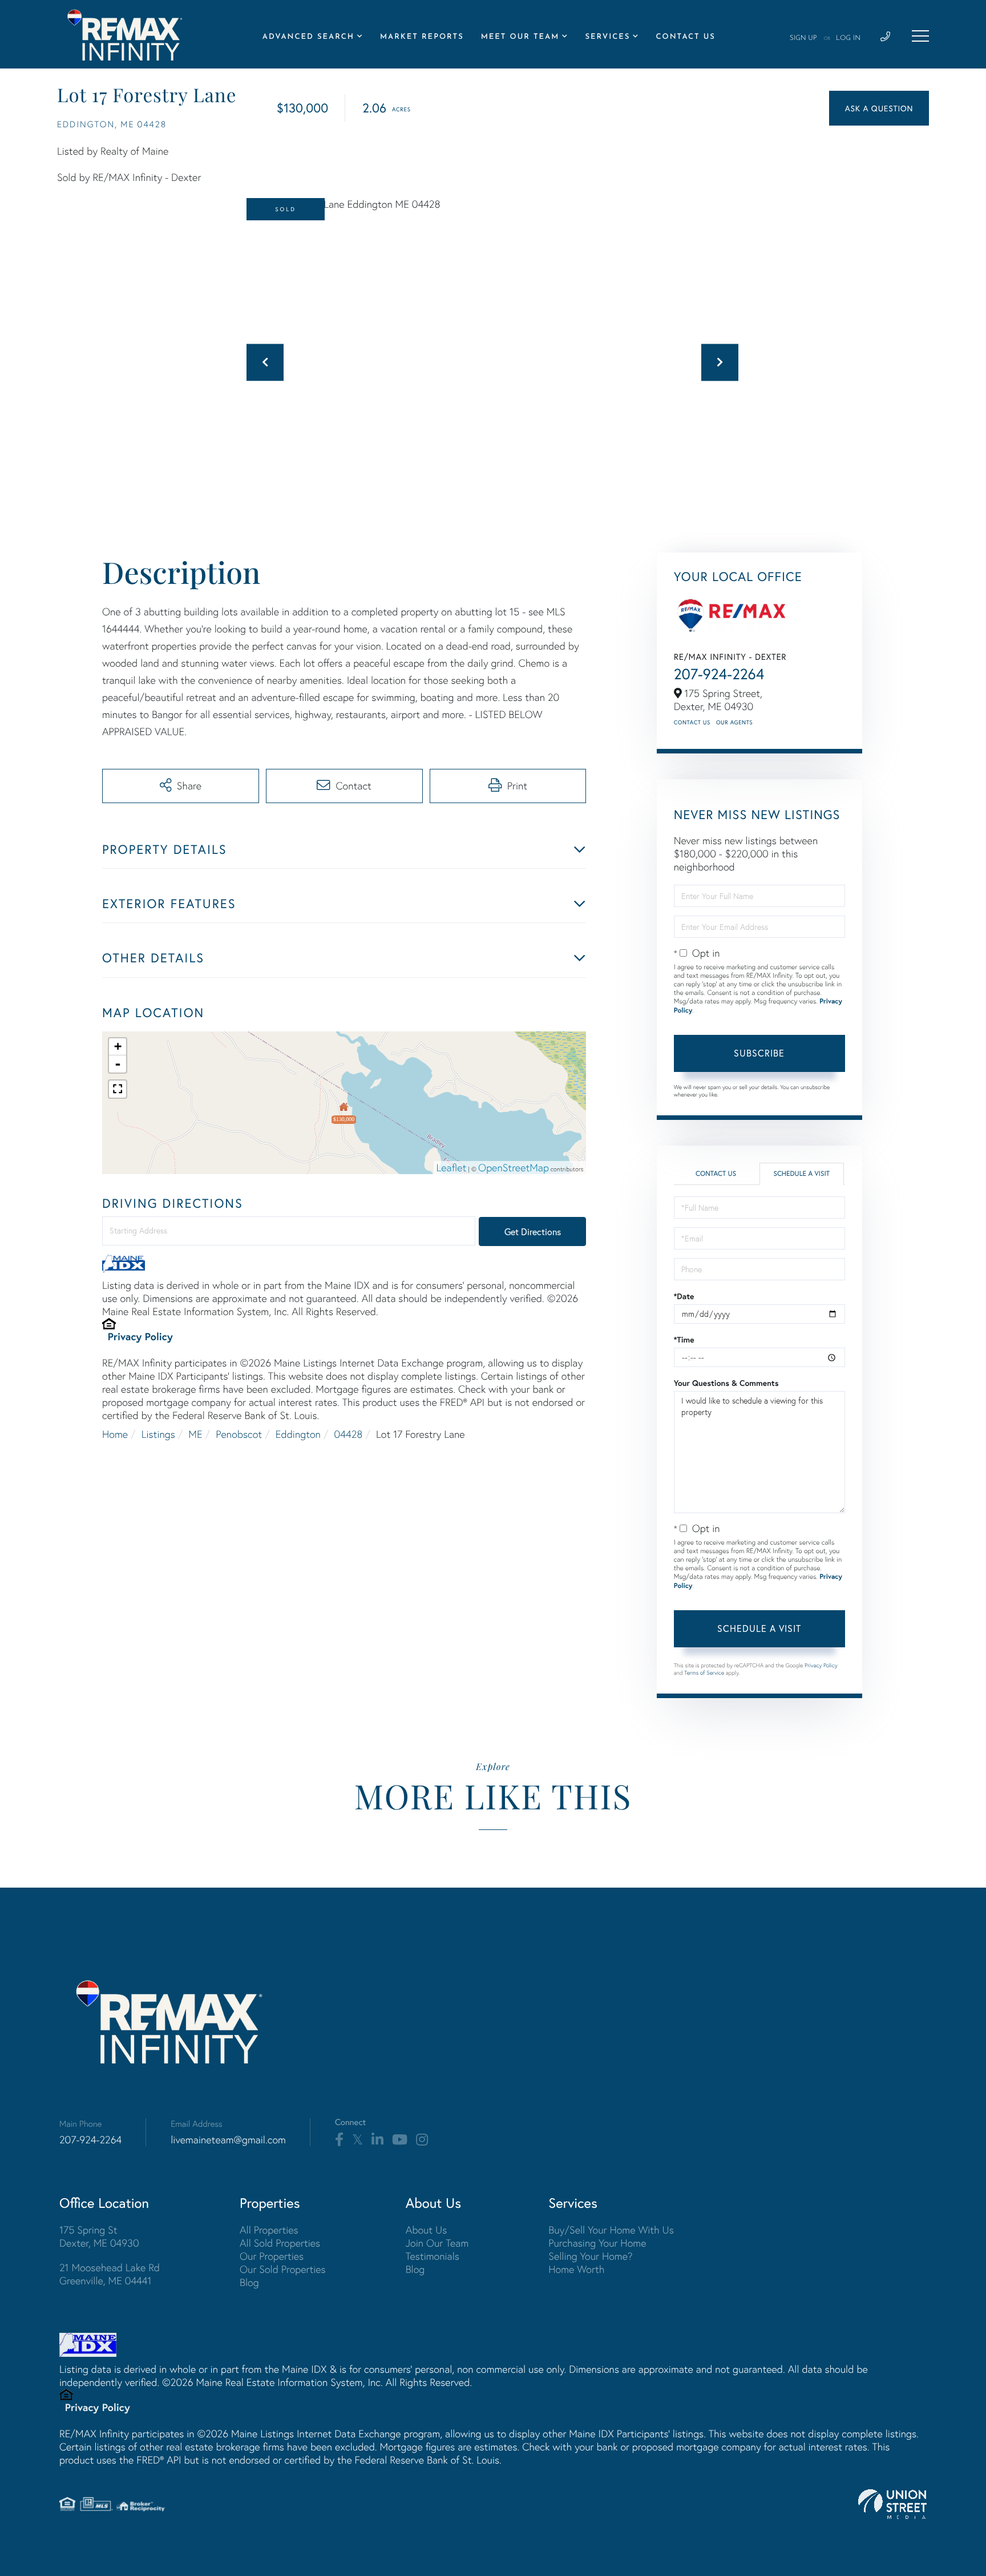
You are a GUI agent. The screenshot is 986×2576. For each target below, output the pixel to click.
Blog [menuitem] (249, 2282)
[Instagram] (422, 2140)
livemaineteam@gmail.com (228, 2140)
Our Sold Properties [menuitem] (283, 2269)
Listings (158, 1434)
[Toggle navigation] (920, 36)
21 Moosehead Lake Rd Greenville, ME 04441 (110, 2274)
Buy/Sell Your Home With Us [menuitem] (611, 2230)
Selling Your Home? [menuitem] (590, 2256)
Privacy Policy (140, 1336)
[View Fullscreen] (118, 1089)
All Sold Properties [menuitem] (280, 2243)
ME (195, 1434)
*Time (684, 1340)
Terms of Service (704, 1673)
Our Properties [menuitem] (272, 2256)
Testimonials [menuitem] (433, 2256)
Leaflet (452, 1168)
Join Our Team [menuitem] (437, 2243)
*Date (684, 1296)
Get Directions (533, 1231)
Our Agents (734, 722)
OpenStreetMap (514, 1168)
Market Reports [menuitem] (422, 37)
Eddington (298, 1434)
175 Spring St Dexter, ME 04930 (99, 2236)
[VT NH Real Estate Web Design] (892, 2504)
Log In (848, 38)
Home (115, 1434)
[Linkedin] (377, 2140)
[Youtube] (400, 2140)
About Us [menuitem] (427, 2230)
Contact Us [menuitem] (685, 37)
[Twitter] (357, 2140)
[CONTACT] (879, 108)
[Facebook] (339, 2140)
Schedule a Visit (801, 1174)
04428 (349, 1434)
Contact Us (692, 722)
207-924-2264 (719, 674)
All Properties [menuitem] (269, 2230)
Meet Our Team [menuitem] (520, 37)
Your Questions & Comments (726, 1383)
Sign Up (803, 38)
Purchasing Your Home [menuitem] (597, 2243)
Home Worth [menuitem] (576, 2269)
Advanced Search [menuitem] (308, 37)
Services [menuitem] (607, 37)
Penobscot (239, 1434)
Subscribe (759, 1053)
